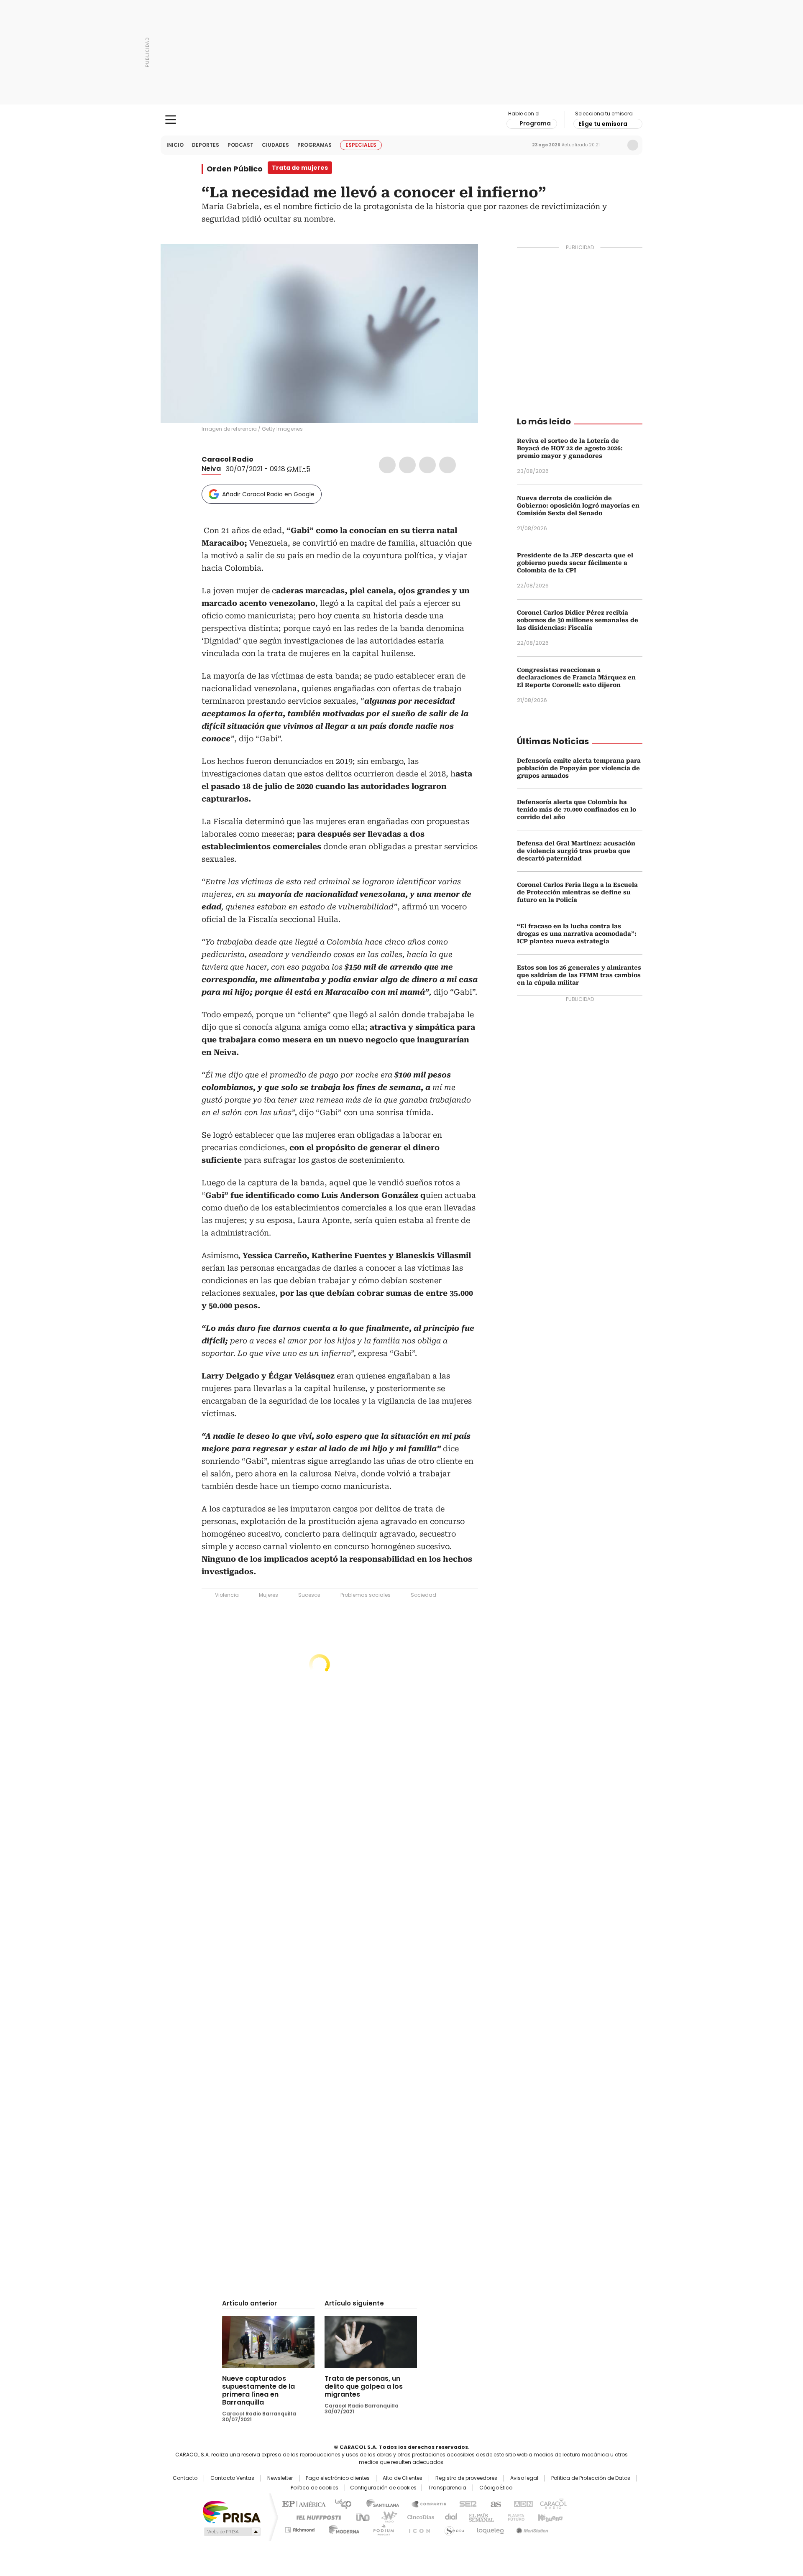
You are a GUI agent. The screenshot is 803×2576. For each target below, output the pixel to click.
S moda (453, 2528)
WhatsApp (448, 465)
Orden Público (235, 169)
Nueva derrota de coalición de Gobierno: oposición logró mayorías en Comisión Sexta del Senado (578, 505)
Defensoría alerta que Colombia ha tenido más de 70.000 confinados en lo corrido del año (577, 809)
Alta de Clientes (403, 2478)
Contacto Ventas (232, 2478)
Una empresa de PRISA (232, 2511)
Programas (315, 145)
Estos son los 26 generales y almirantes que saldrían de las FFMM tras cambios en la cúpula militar (579, 975)
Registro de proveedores (466, 2478)
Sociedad (423, 1595)
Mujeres (269, 1595)
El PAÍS (303, 2503)
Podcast (240, 145)
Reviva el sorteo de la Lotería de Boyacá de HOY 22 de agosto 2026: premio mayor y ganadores (570, 448)
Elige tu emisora (603, 124)
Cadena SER (465, 2503)
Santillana (379, 2503)
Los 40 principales (340, 2503)
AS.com (494, 2503)
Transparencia (447, 2488)
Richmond (300, 2528)
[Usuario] (633, 145)
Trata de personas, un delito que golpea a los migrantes (364, 2386)
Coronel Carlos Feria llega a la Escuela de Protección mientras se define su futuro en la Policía (577, 892)
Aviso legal (524, 2478)
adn (522, 2503)
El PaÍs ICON (417, 2528)
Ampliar (461, 261)
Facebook (387, 465)
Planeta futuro (514, 2517)
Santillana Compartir (425, 2503)
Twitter (407, 465)
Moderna (342, 2528)
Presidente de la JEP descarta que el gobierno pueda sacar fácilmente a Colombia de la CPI (575, 563)
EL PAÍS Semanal (479, 2517)
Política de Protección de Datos (591, 2478)
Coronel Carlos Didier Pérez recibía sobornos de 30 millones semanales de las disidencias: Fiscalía (578, 620)
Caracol (552, 2503)
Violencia (227, 1595)
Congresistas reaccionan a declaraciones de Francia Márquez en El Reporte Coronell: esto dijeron (576, 677)
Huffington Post (315, 2517)
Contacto (185, 2478)
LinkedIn (427, 465)
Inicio (175, 145)
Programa (535, 123)
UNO (360, 2517)
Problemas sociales (366, 1595)
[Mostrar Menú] (171, 120)
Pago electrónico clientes (338, 2478)
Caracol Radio (402, 120)
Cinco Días (418, 2517)
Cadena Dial (449, 2517)
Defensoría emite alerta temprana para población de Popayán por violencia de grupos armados (579, 768)
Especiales (361, 145)
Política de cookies (315, 2488)
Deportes (206, 145)
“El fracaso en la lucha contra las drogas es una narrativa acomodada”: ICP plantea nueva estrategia (577, 934)
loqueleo (490, 2528)
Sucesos (309, 1595)
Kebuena (549, 2517)
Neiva (211, 468)
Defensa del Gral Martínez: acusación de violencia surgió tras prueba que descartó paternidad (576, 851)
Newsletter (615, 145)
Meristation (531, 2528)
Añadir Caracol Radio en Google (268, 494)
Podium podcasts (381, 2528)
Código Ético (496, 2488)
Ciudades (275, 145)
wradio (385, 2517)
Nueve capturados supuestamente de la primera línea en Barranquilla (258, 2390)
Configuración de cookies (383, 2488)
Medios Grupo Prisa (231, 2532)
